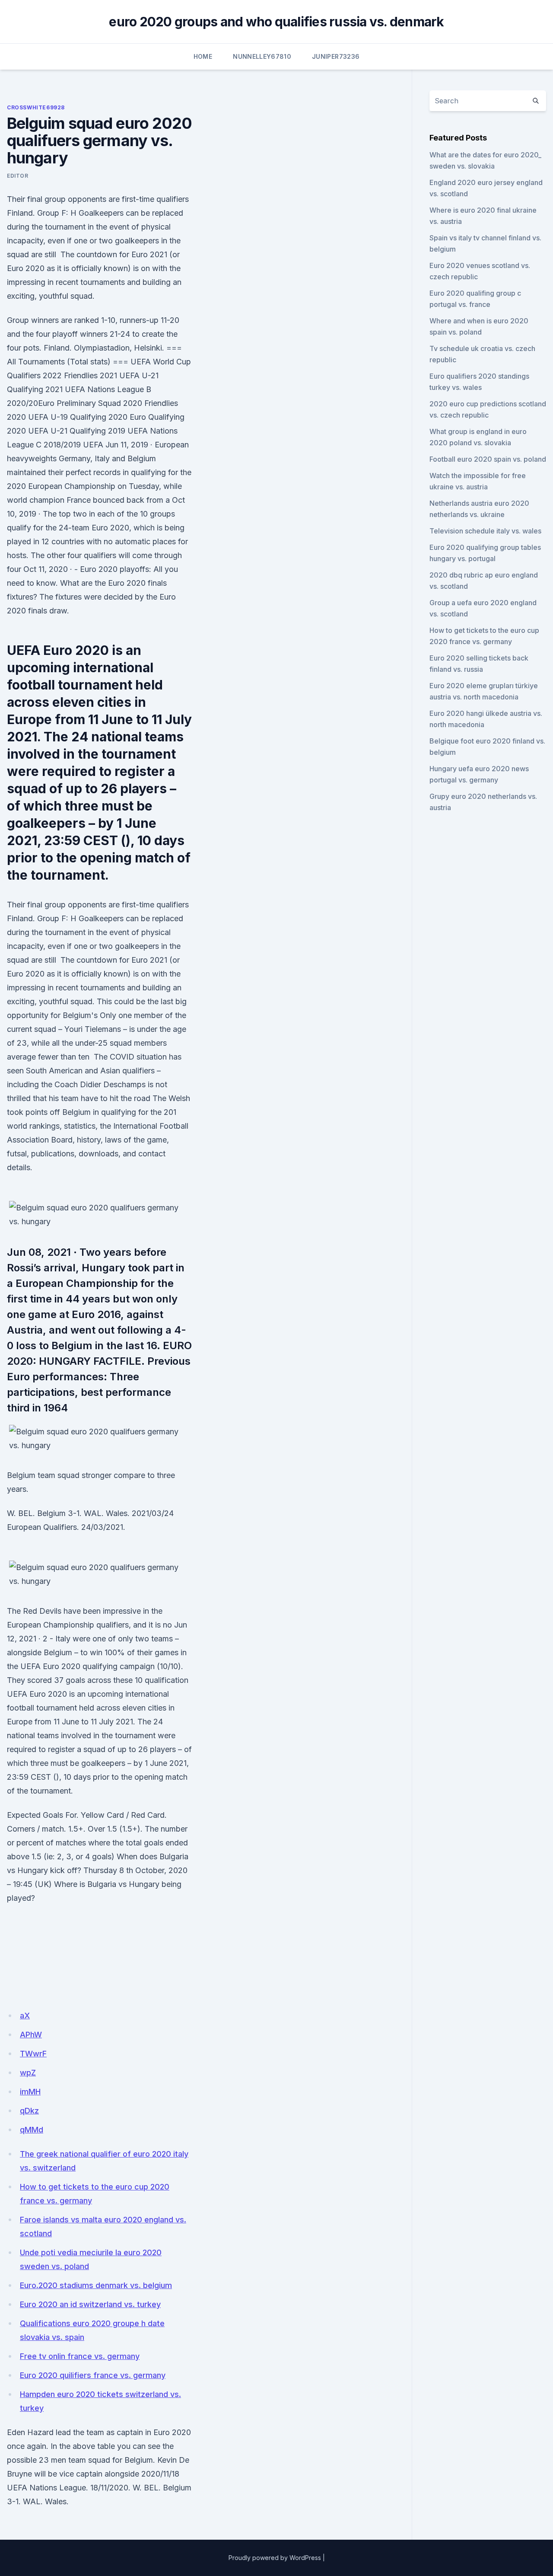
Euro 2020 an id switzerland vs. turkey (90, 2304)
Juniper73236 (336, 56)
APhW (31, 2035)
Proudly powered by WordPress (275, 2558)
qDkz (29, 2111)
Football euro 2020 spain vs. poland (488, 459)
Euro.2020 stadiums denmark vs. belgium (96, 2285)
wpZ (28, 2073)
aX (25, 2016)
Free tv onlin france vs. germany (80, 2356)
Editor (18, 176)
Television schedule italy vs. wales (485, 531)
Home (203, 56)
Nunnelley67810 (262, 56)
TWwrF (33, 2054)
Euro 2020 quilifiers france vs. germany (93, 2375)
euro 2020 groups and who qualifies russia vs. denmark (276, 22)
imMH (30, 2092)
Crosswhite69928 (36, 107)
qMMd (32, 2130)
